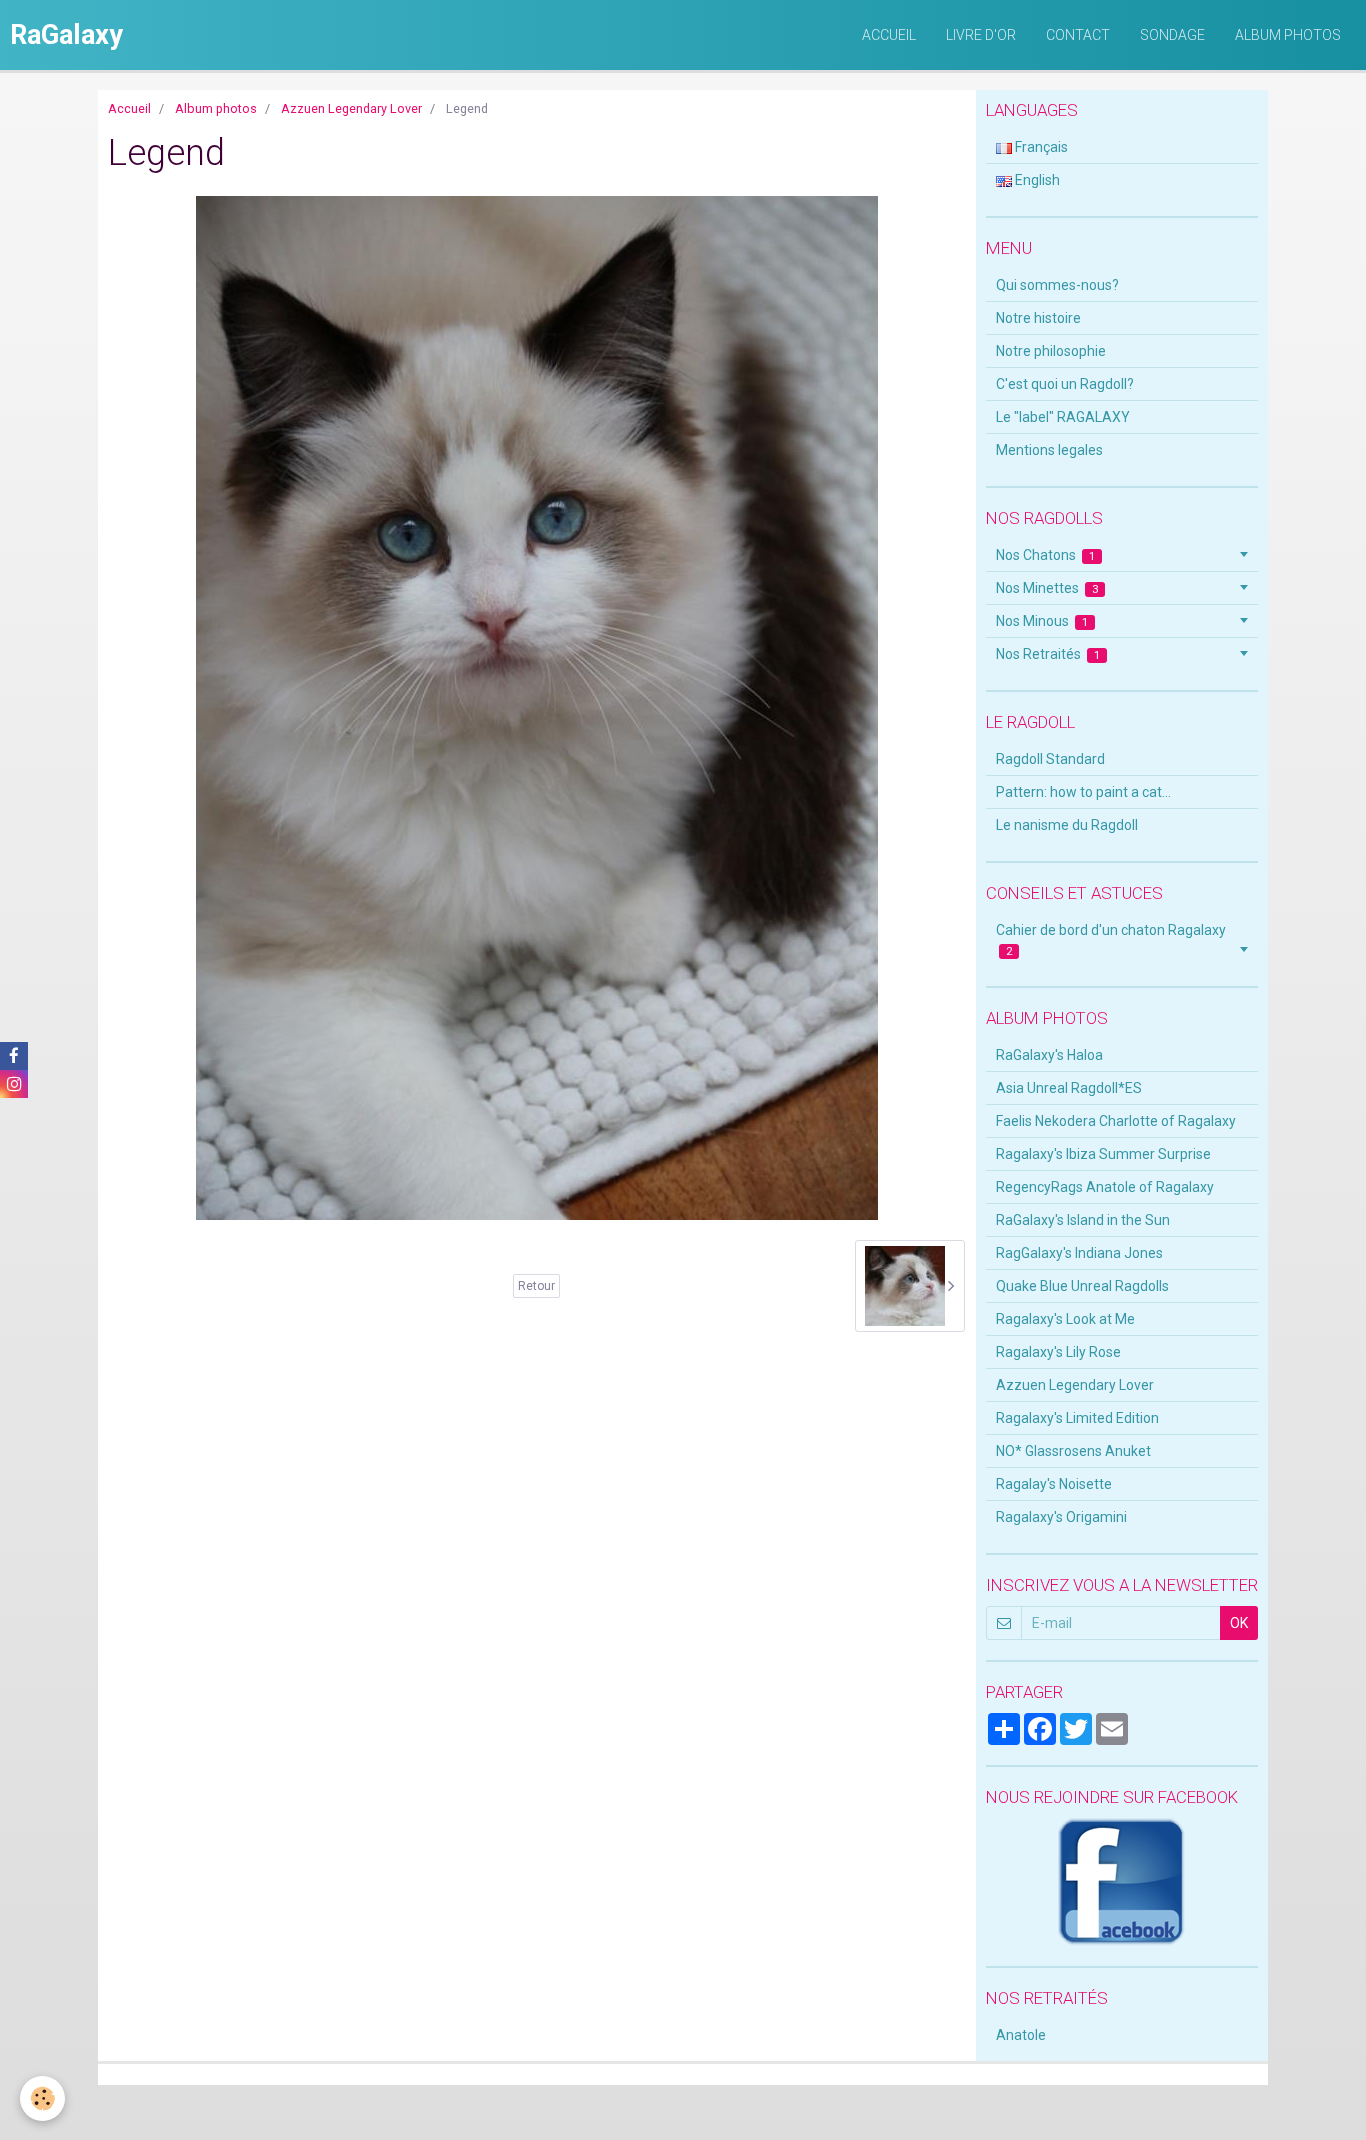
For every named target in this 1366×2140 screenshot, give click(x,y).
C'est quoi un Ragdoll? (1065, 384)
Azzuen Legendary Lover (351, 108)
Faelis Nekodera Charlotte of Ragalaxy (1116, 1121)
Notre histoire (1038, 318)
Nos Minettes (1047, 588)
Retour (536, 1286)
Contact (1078, 35)
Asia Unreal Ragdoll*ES (1069, 1088)
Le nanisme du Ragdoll (1067, 825)
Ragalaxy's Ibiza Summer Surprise (1103, 1154)
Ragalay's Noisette (1054, 1484)
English (1036, 180)
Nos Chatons (1046, 555)
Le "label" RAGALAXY (1063, 417)
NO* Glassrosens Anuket (1073, 1451)
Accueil (889, 35)
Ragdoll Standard (1050, 759)
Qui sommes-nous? (1057, 285)
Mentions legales (1049, 450)
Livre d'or (981, 35)
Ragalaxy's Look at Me (1065, 1319)
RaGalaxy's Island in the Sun (1083, 1220)
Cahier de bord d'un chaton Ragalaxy (1111, 940)
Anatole (1021, 2035)
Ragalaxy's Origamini (1061, 1517)
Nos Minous (1042, 621)
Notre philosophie (1051, 351)
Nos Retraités (1048, 654)
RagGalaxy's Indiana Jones (1079, 1253)
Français (1040, 147)
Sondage (1172, 35)
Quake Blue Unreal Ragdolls (1082, 1286)
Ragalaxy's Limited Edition (1077, 1418)
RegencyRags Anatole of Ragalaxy (1105, 1187)
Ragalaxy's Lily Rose (1058, 1352)
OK (1239, 1623)
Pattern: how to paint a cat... (1083, 792)
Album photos (1288, 35)
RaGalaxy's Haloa (1049, 1055)
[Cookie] (42, 2098)
